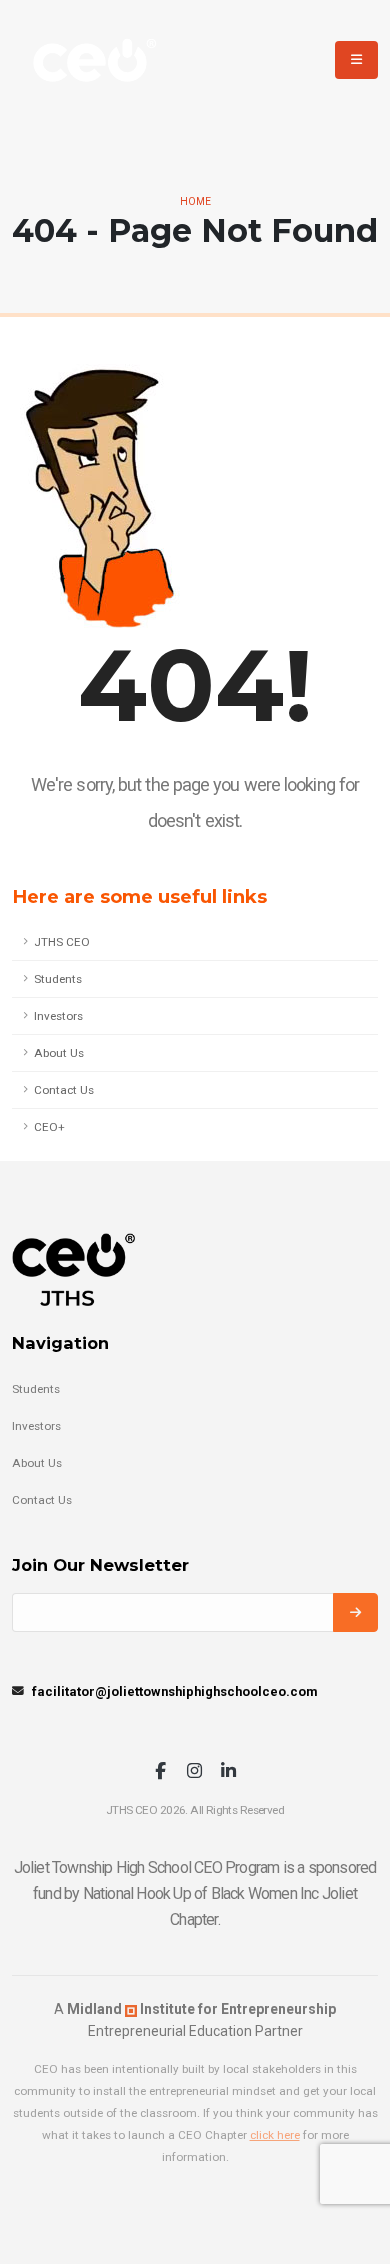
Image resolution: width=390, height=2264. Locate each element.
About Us (59, 1053)
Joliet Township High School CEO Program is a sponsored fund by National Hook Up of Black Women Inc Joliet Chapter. (195, 1893)
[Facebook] (160, 1772)
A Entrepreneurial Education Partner (195, 2020)
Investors (58, 1016)
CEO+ (49, 1127)
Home (195, 201)
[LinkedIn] (228, 1772)
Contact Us (64, 1090)
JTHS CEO (62, 942)
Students (58, 979)
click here (275, 2135)
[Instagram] (194, 1772)
